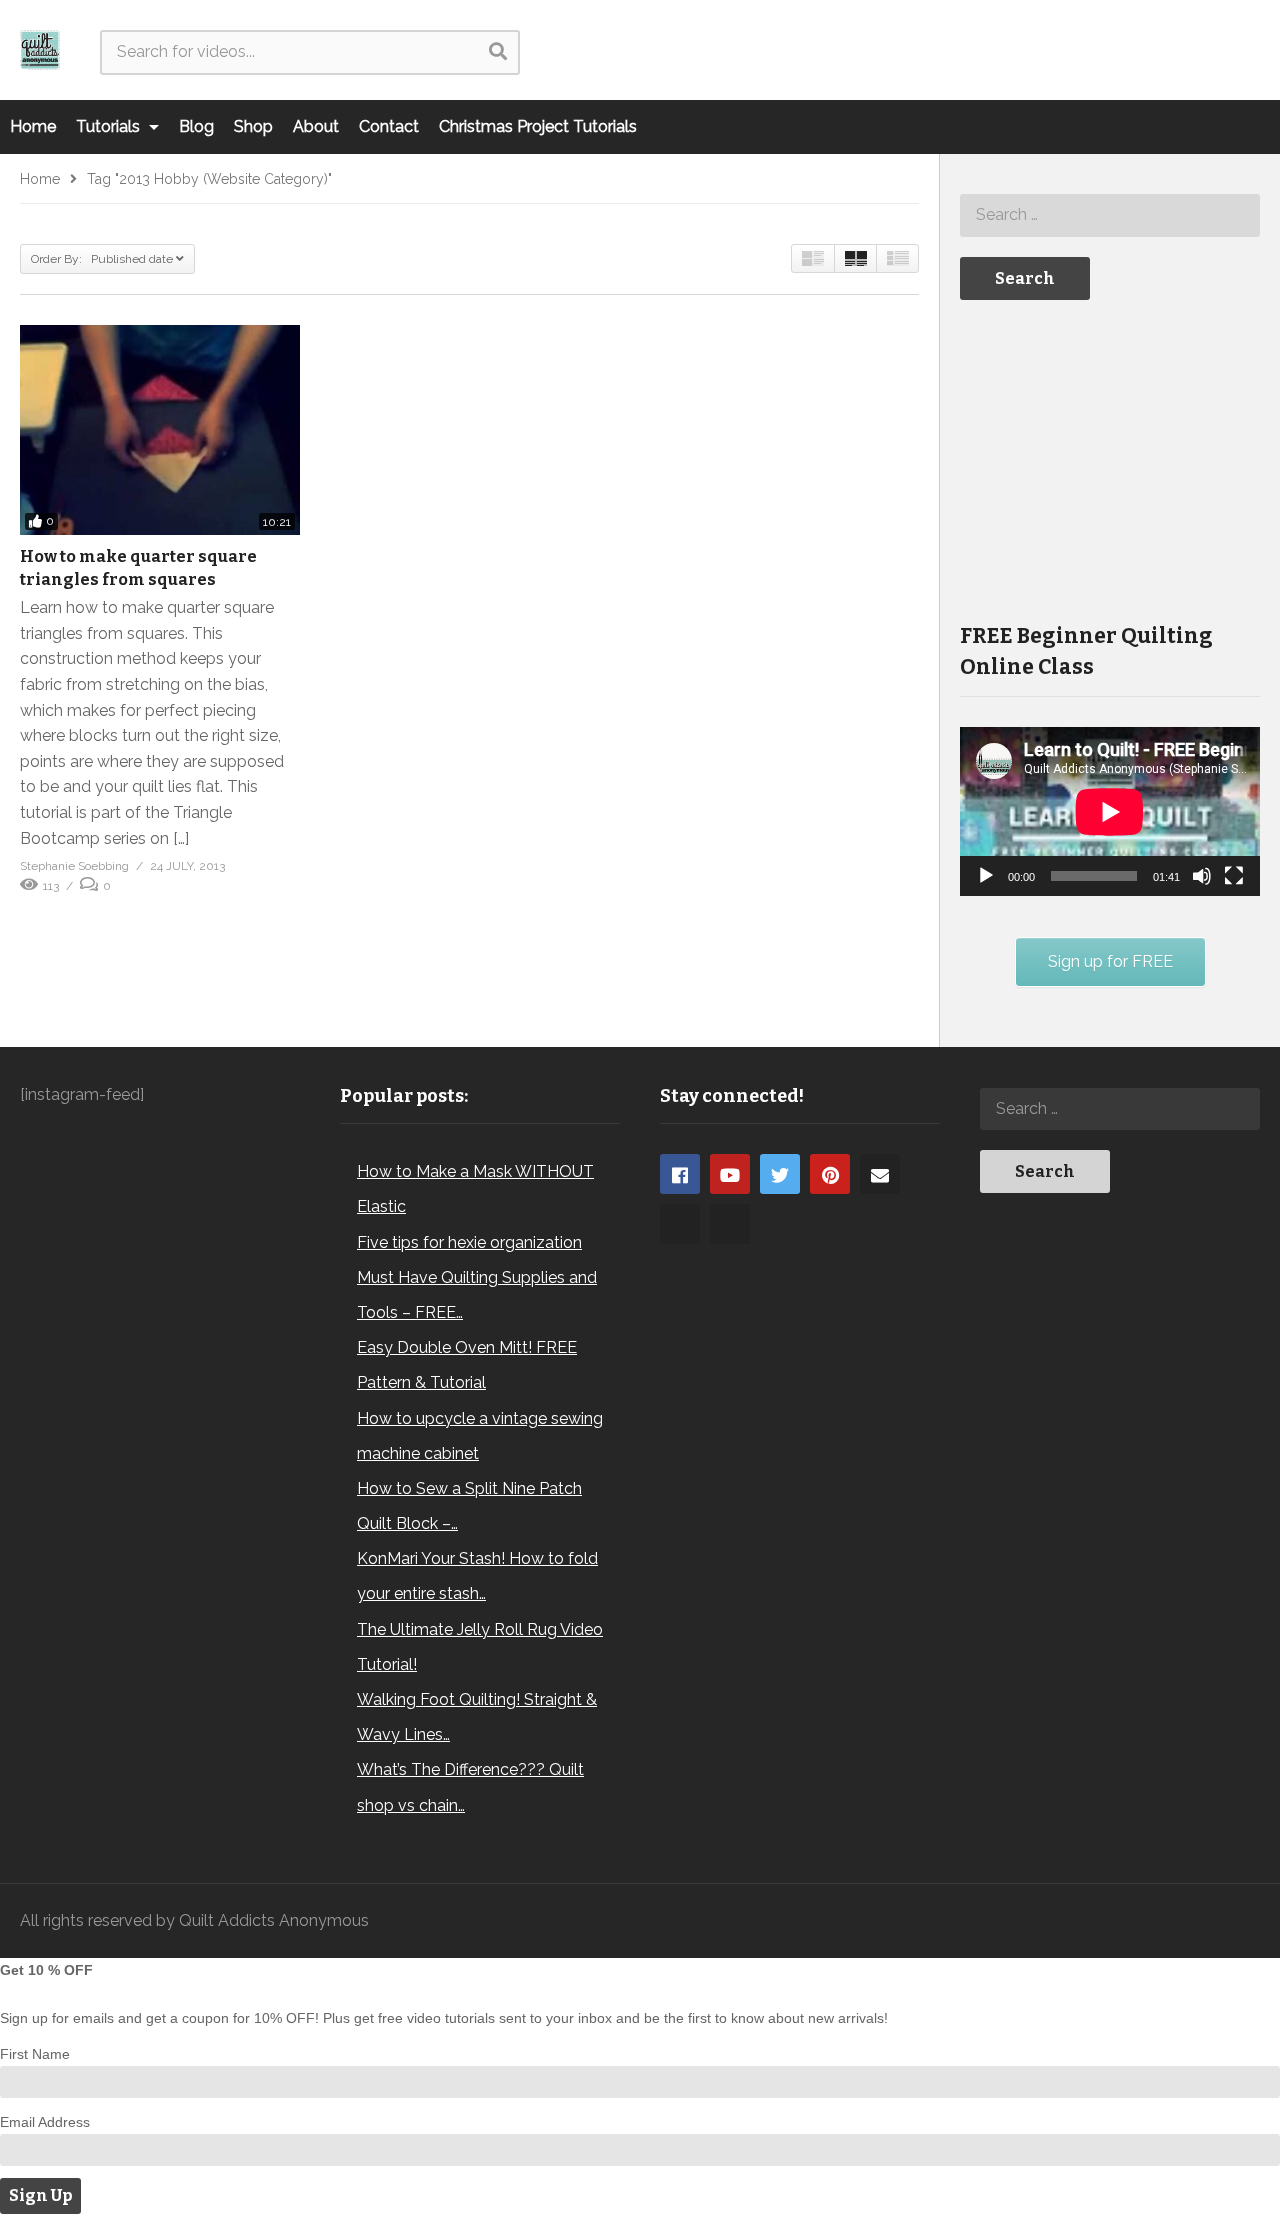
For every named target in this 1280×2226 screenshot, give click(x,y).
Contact (389, 126)
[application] (1110, 811)
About (316, 126)
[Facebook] (680, 1174)
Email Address (45, 2122)
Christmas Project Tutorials (538, 126)
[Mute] (1202, 876)
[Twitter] (780, 1174)
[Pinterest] (830, 1174)
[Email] (880, 1174)
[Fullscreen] (1234, 876)
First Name (35, 2054)
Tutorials (110, 126)
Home (33, 126)
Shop (253, 126)
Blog (196, 126)
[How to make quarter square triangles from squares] (160, 430)
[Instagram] (680, 1224)
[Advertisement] (1110, 459)
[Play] (986, 876)
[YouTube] (730, 1174)
